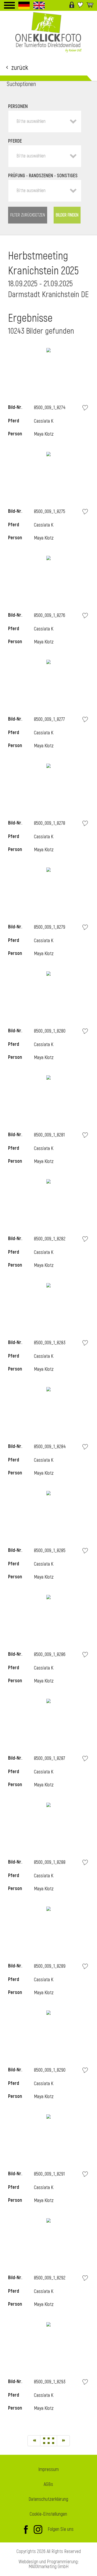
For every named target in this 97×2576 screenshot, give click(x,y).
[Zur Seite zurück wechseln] (34, 2441)
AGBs (48, 2484)
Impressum (48, 2470)
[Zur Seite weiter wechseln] (63, 2441)
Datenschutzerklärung (48, 2499)
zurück (20, 67)
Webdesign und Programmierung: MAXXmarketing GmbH (49, 2564)
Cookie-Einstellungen (48, 2514)
